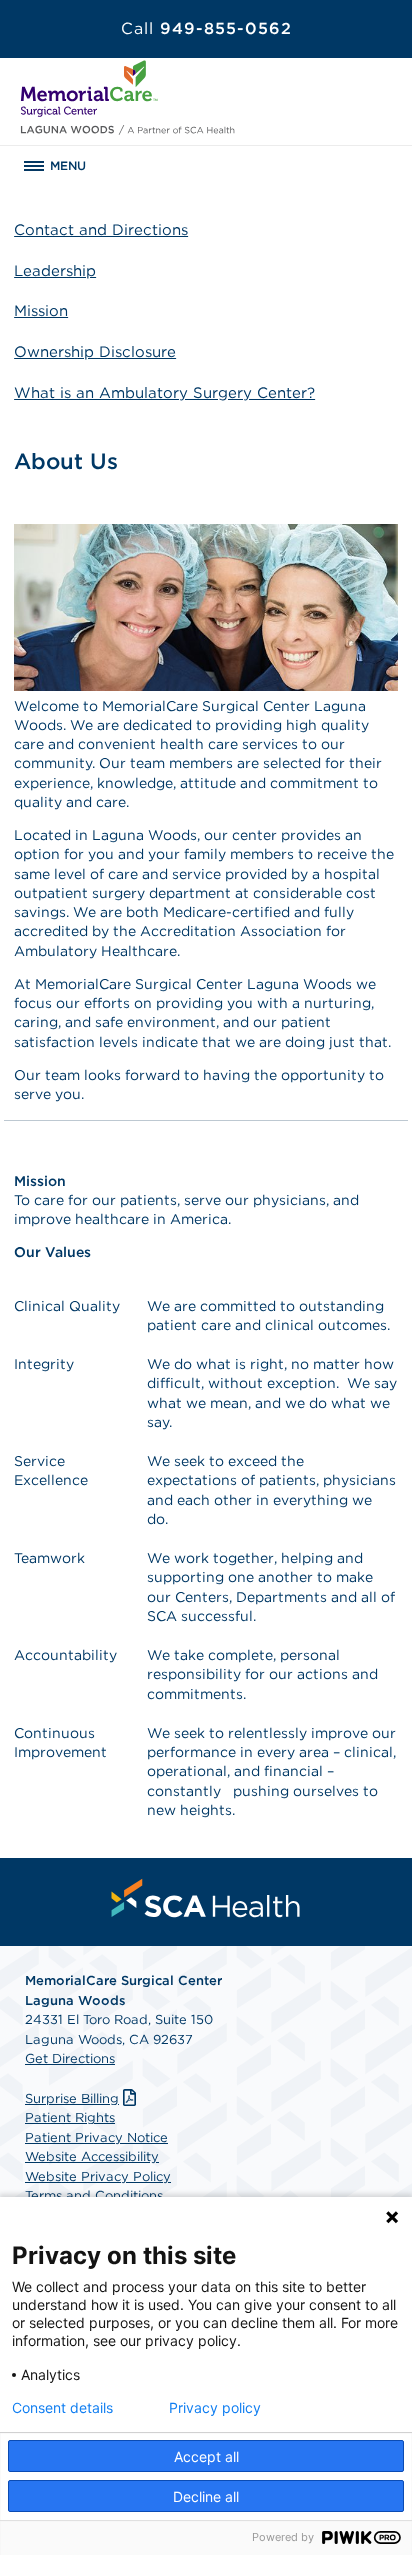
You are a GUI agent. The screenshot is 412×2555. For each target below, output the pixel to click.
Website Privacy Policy (98, 2176)
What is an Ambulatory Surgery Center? (164, 393)
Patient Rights (70, 2117)
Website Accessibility (92, 2156)
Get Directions (70, 2058)
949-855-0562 (206, 28)
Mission (41, 311)
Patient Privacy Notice (96, 2137)
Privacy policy (215, 2408)
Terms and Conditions (94, 2195)
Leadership (55, 271)
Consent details (62, 2408)
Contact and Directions (101, 230)
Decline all (206, 2496)
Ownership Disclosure (95, 352)
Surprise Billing (72, 2098)
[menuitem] (206, 1898)
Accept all (206, 2456)
